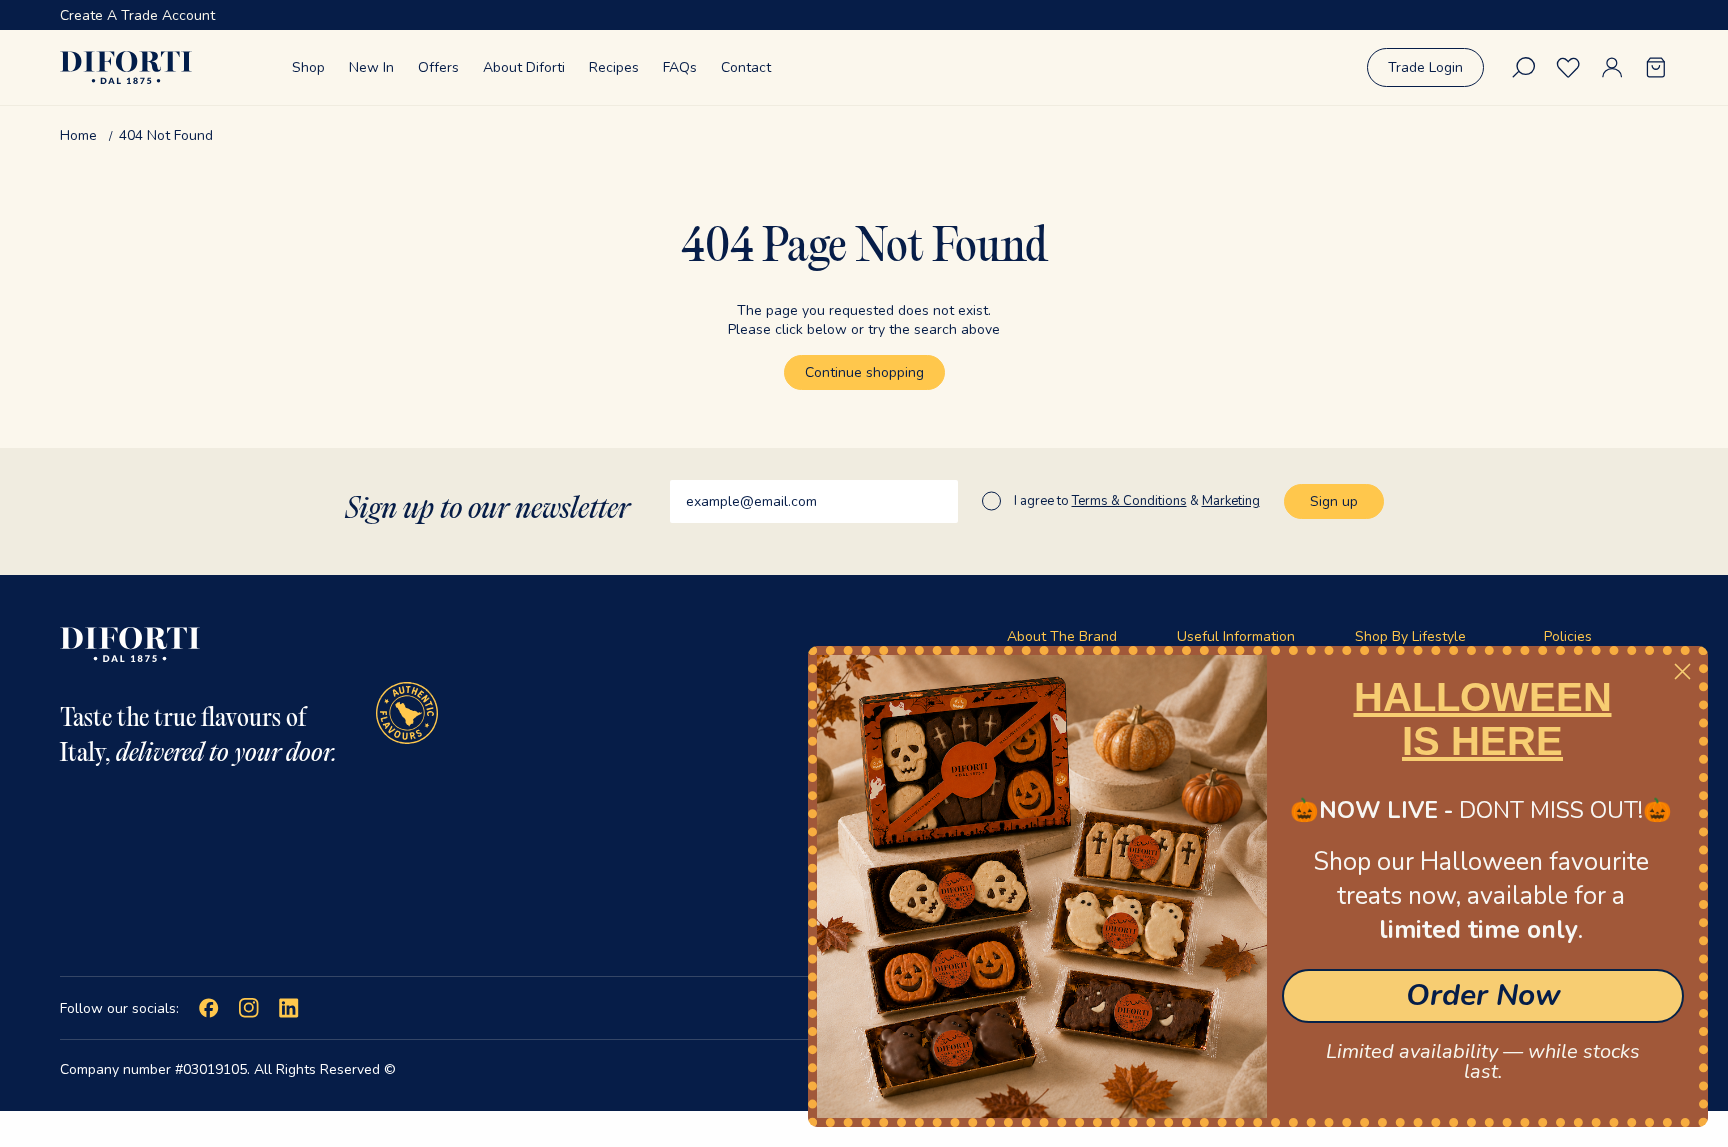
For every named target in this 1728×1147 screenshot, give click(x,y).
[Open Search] (1524, 67)
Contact (746, 67)
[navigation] (864, 135)
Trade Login (1425, 67)
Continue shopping (864, 372)
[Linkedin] (289, 1008)
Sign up (1334, 501)
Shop (308, 67)
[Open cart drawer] (1656, 67)
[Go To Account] (1612, 67)
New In (371, 67)
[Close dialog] (1682, 671)
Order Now (1483, 995)
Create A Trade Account (137, 15)
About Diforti (524, 67)
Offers (438, 67)
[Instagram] (249, 1008)
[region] (864, 15)
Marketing (1231, 501)
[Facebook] (209, 1008)
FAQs (680, 67)
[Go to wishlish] (1568, 67)
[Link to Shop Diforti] (126, 68)
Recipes (614, 67)
